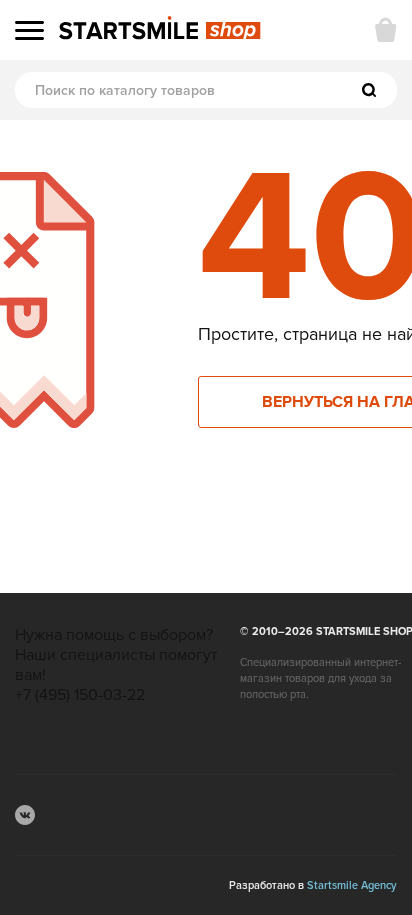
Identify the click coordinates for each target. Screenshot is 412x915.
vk (25, 815)
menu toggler (29, 30)
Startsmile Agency (352, 885)
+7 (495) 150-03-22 (80, 695)
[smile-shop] (160, 29)
